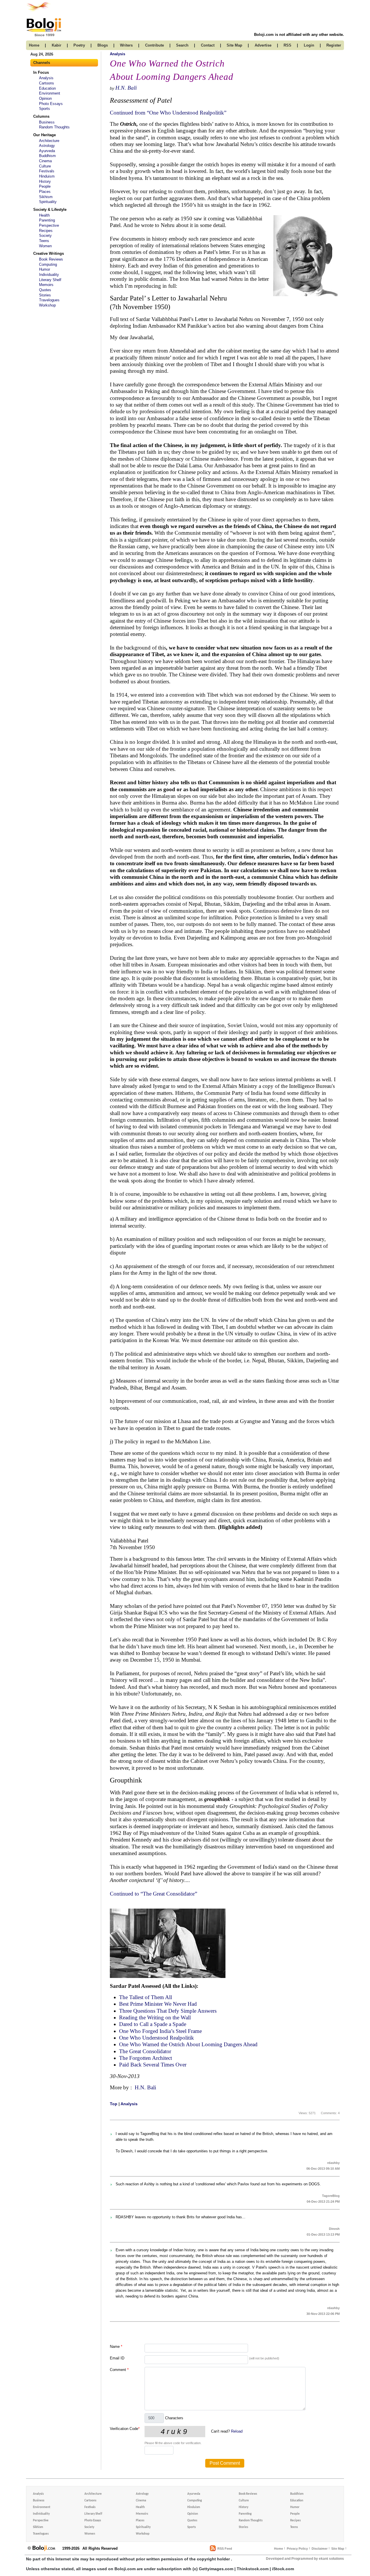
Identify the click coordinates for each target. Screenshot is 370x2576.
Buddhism (47, 156)
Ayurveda (47, 151)
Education (47, 88)
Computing (48, 264)
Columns (41, 116)
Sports (45, 109)
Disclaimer (320, 2549)
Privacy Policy (297, 2549)
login (309, 45)
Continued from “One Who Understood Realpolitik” (168, 113)
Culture (45, 166)
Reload (237, 2431)
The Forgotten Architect (146, 2058)
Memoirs (46, 285)
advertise (263, 45)
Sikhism (46, 197)
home (34, 45)
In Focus (41, 72)
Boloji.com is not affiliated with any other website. (299, 35)
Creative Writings (49, 253)
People (45, 186)
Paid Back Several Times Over (153, 2065)
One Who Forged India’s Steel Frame (160, 2031)
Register (334, 45)
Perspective (49, 225)
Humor (45, 269)
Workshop (47, 305)
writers (126, 45)
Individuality (49, 275)
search (182, 45)
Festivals (47, 171)
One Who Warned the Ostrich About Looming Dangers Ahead (188, 2044)
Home (279, 2549)
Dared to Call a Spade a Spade (153, 2024)
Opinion (45, 98)
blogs (103, 45)
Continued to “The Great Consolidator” (153, 1894)
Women (45, 246)
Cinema (45, 161)
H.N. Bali (126, 88)
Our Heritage (45, 135)
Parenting (47, 220)
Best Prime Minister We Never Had (158, 2004)
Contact (208, 45)
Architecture (49, 141)
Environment (50, 93)
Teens (44, 241)
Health (44, 215)
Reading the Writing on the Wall (155, 2017)
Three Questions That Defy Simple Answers (168, 2011)
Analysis (46, 78)
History (45, 181)
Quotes (45, 290)
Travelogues (49, 300)
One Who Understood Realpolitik (157, 2038)
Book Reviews (51, 259)
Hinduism (47, 176)
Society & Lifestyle (50, 210)
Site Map (338, 2549)
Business (47, 122)
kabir (57, 45)
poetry (79, 45)
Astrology (47, 146)
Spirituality (48, 202)
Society (45, 236)
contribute (155, 45)
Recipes (46, 231)
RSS (287, 45)
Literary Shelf (50, 280)
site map (234, 45)
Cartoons (47, 83)
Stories (45, 295)
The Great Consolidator (145, 2051)
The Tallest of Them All (146, 1997)
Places (45, 192)
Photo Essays (51, 104)
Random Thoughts (54, 127)
